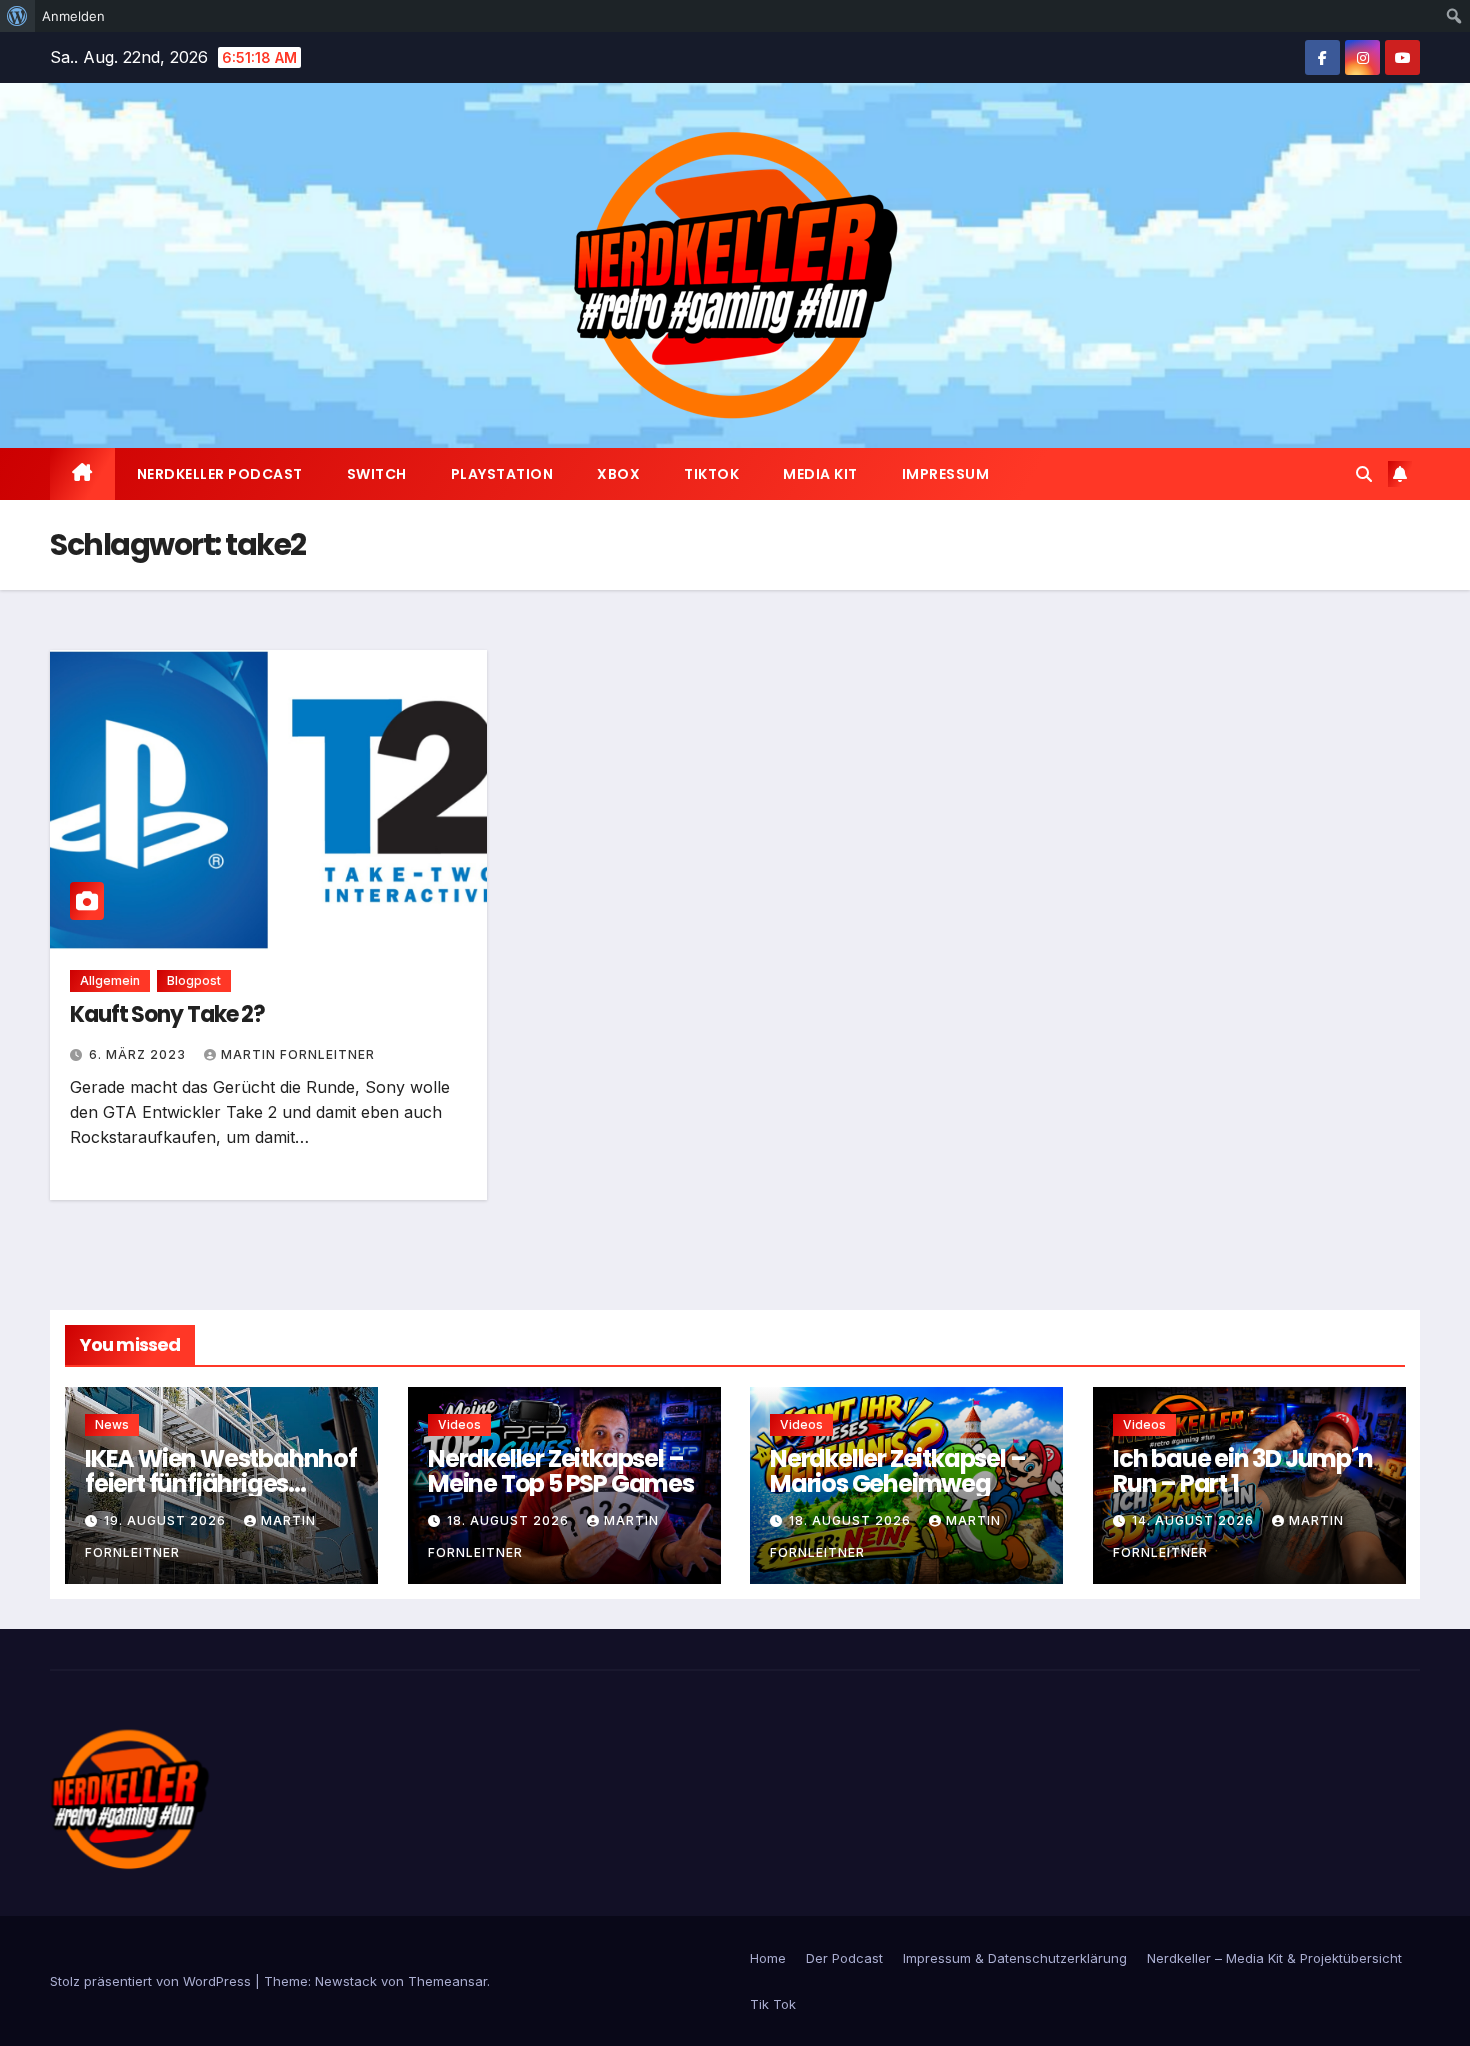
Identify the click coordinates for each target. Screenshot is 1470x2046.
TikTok (711, 474)
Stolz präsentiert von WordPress (152, 1981)
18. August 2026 (510, 1520)
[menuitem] (17, 16)
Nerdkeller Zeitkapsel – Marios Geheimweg (897, 1471)
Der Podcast (844, 1958)
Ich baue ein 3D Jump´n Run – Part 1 (1243, 1471)
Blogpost (194, 980)
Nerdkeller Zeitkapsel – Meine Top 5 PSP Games (561, 1471)
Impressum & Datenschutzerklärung (1015, 1958)
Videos (459, 1424)
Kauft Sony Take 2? (167, 1014)
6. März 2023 (139, 1054)
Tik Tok (773, 2004)
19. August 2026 (167, 1520)
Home (768, 1958)
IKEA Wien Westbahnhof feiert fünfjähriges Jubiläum (221, 1483)
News (112, 1424)
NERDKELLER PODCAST (220, 474)
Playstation (502, 474)
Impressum (946, 474)
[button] (1364, 474)
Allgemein (110, 980)
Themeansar (447, 1981)
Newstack (346, 1981)
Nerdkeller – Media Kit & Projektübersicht (1274, 1958)
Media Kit (820, 474)
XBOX (618, 474)
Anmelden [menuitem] (73, 16)
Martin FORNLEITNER (298, 1054)
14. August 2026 (1195, 1520)
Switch (377, 474)
